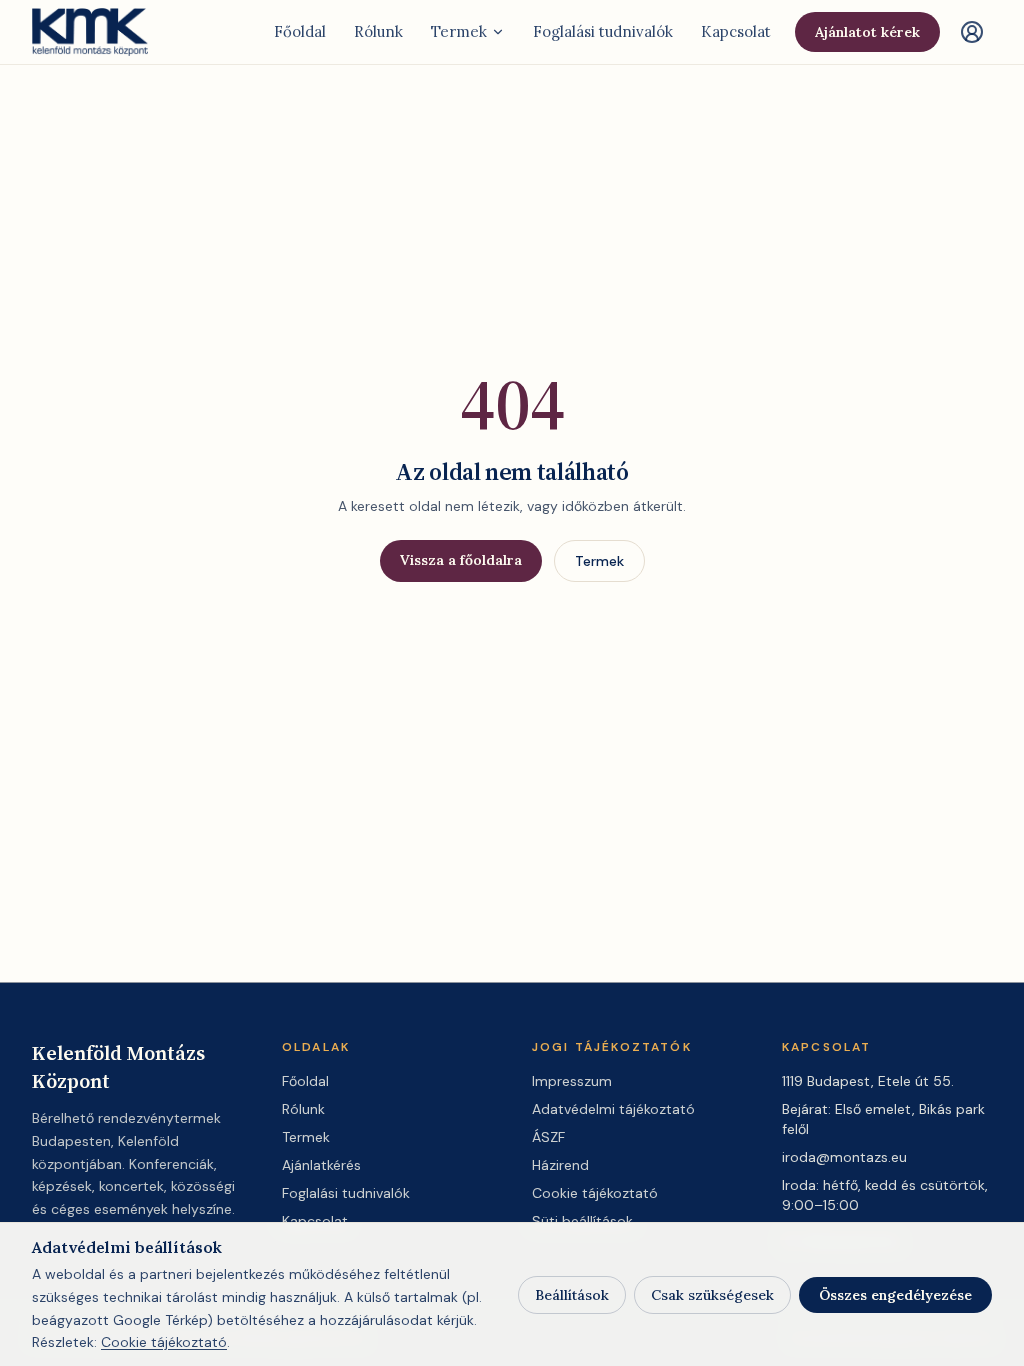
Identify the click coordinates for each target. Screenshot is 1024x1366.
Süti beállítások (582, 1221)
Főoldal (300, 31)
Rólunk (378, 31)
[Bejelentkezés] (972, 32)
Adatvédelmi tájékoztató (613, 1109)
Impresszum (572, 1081)
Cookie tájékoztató (595, 1193)
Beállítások (572, 1295)
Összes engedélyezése (895, 1295)
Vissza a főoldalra (461, 560)
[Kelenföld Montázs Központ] (91, 32)
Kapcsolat (736, 31)
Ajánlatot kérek (867, 32)
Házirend (560, 1165)
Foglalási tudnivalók (603, 31)
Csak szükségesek (712, 1295)
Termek (459, 31)
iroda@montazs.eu (844, 1157)
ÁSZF (548, 1137)
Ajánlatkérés (321, 1165)
